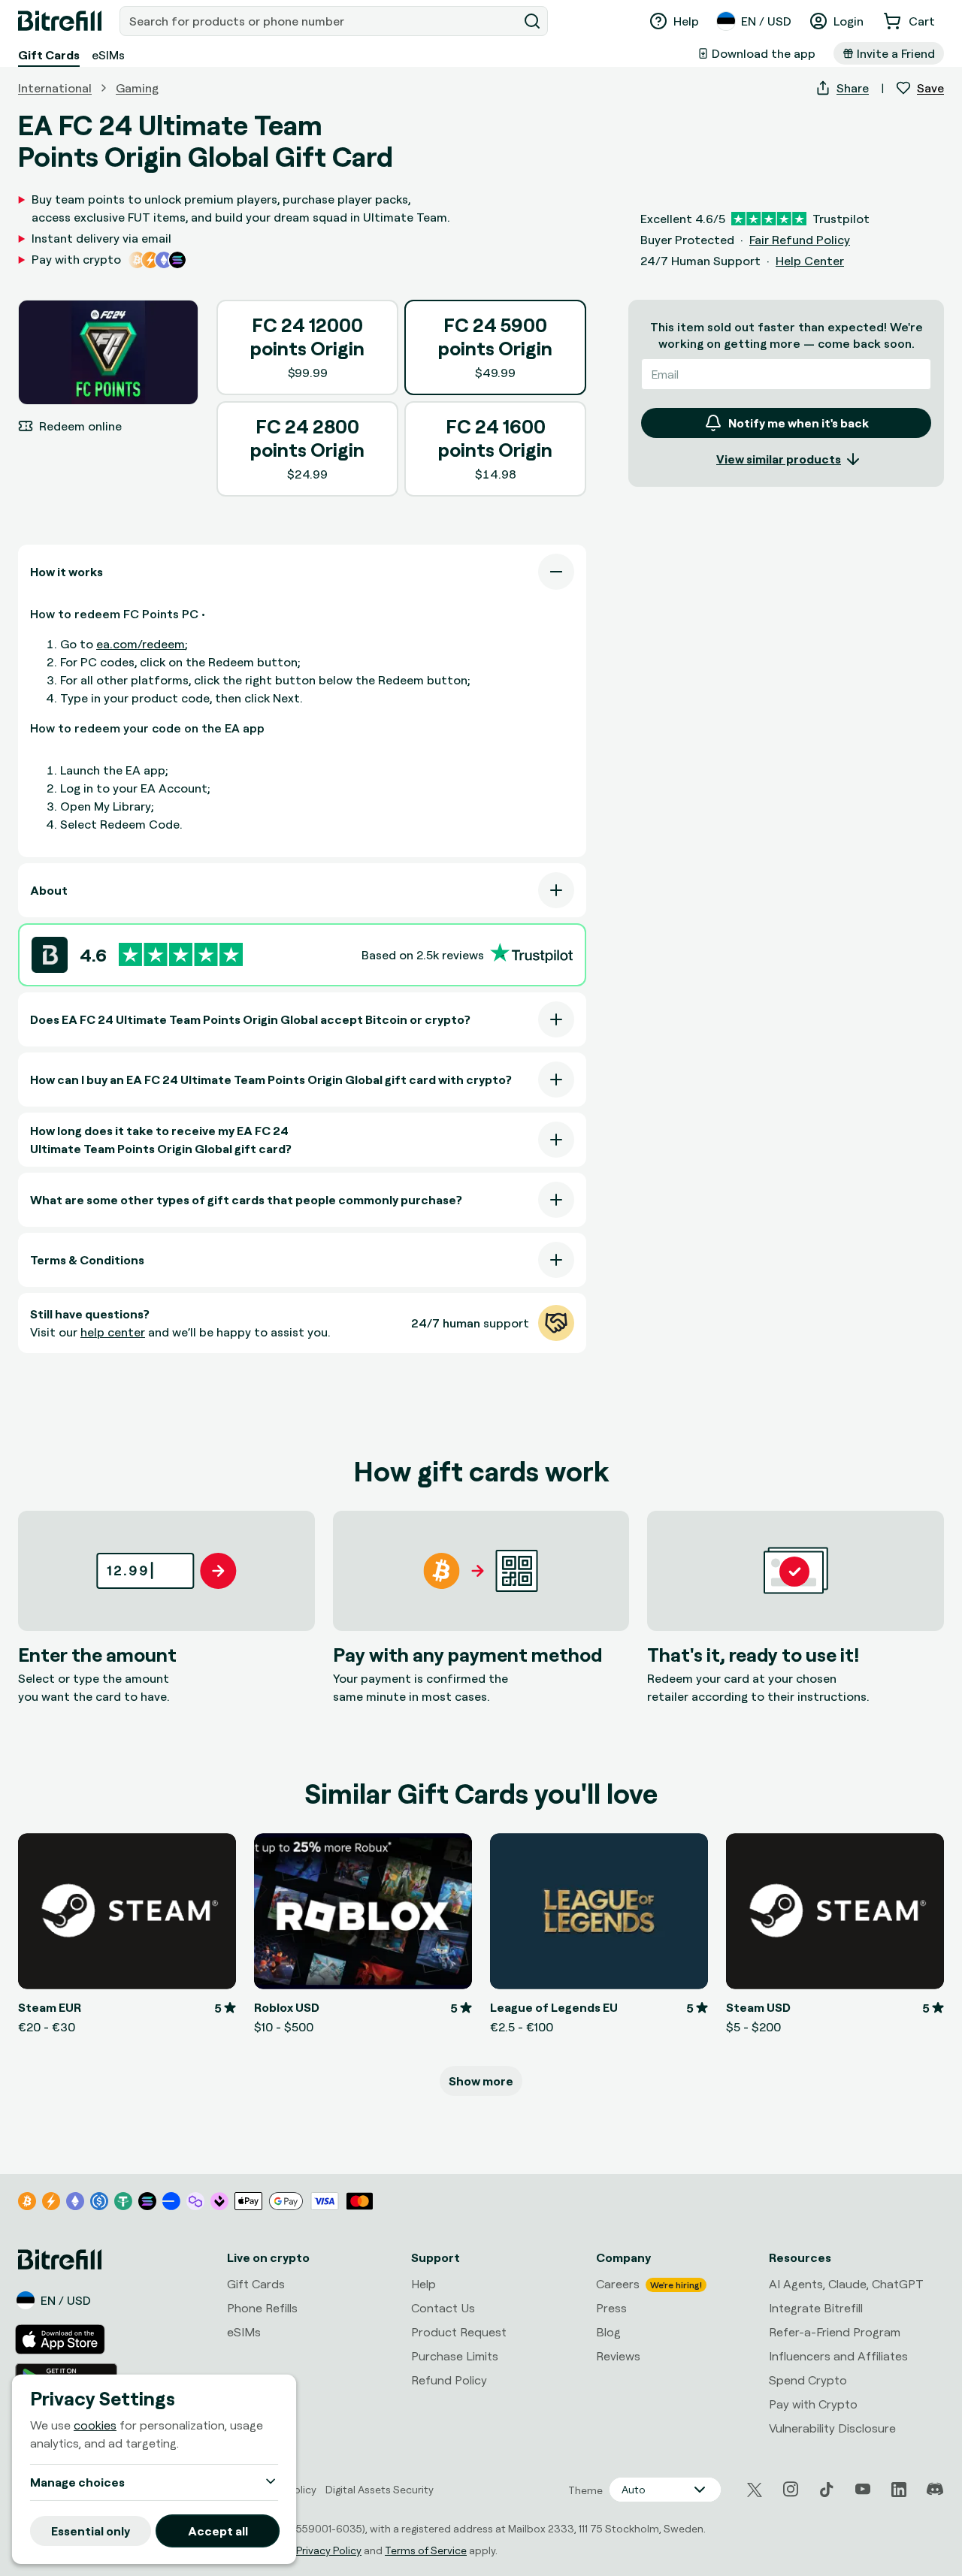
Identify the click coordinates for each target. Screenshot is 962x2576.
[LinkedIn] (899, 2490)
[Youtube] (863, 2490)
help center (113, 1332)
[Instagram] (791, 2490)
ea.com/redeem (141, 644)
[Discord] (935, 2490)
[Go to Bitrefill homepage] (60, 21)
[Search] (532, 21)
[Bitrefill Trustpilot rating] (181, 954)
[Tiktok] (827, 2490)
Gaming (137, 88)
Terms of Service (426, 2550)
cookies (95, 2426)
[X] (755, 2490)
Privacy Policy (329, 2550)
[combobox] (320, 21)
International (55, 88)
